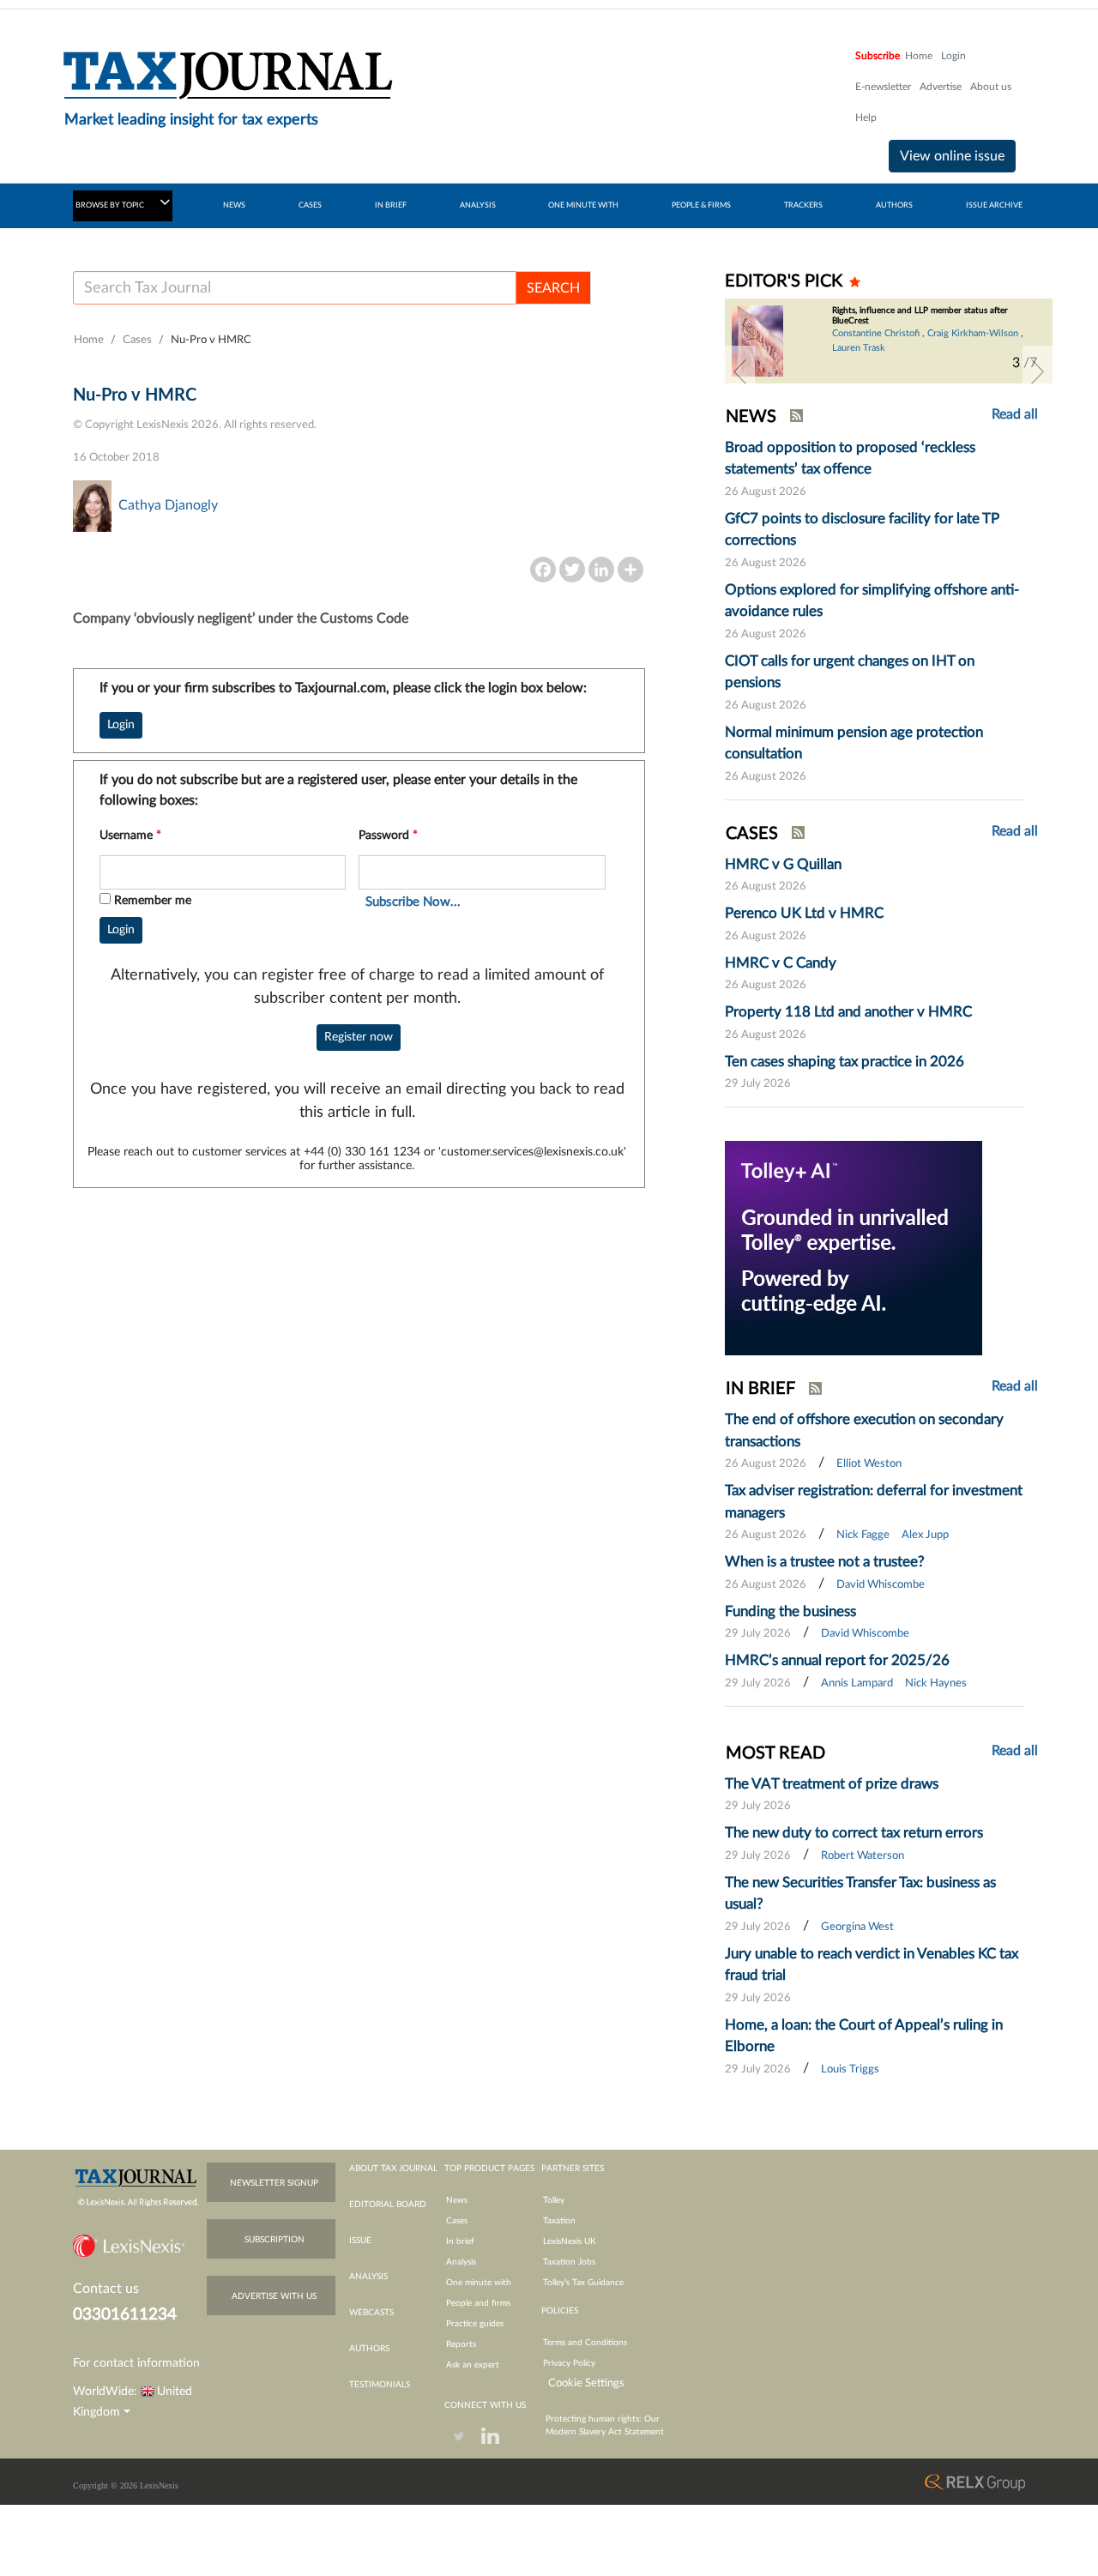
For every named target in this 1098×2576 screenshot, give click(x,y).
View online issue (952, 156)
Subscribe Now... (413, 902)
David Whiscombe (881, 1585)
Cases (137, 340)
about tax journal (393, 2169)
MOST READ (775, 1753)
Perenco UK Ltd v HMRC (804, 913)
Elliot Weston (869, 1464)
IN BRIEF (391, 205)
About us (991, 87)
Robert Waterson (863, 1856)
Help (866, 118)
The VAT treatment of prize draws (832, 1784)
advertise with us (274, 2296)
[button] (740, 371)
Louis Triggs (850, 2069)
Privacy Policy (569, 2363)
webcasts (371, 2313)
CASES (310, 205)
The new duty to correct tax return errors (854, 1833)
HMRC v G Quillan (783, 864)
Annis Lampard (857, 1683)
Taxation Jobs (569, 2262)
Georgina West (857, 1927)
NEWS (234, 205)
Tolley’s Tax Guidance (583, 2283)
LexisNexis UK (570, 2241)
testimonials (380, 2385)
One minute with (479, 2283)
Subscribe (878, 56)
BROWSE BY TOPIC (111, 205)
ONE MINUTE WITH (583, 205)
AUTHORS (894, 205)
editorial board (388, 2205)
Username (130, 836)
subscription (274, 2240)
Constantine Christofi (876, 333)
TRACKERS (803, 205)
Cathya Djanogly (168, 505)
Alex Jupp (925, 1535)
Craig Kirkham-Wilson (973, 333)
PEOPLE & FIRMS (701, 205)
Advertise (941, 87)
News (457, 2200)
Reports (461, 2344)
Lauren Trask (859, 348)
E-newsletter (883, 87)
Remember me (153, 901)
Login (953, 56)
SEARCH (553, 288)
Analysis (461, 2262)
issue (360, 2241)
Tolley (554, 2200)
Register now (359, 1037)
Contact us (106, 2289)
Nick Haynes (936, 1683)
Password (388, 836)
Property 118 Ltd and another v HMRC (848, 1012)
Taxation (559, 2221)
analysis (368, 2277)
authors (369, 2349)
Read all (1015, 414)
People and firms (478, 2303)
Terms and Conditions (585, 2343)
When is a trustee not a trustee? (825, 1562)
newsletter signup (274, 2183)
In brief (460, 2241)
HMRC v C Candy (781, 963)
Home (919, 56)
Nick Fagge (863, 1535)
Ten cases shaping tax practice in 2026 (845, 1062)
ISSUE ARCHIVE (994, 205)
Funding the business (790, 1611)
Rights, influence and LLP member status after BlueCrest (920, 316)
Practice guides (475, 2324)
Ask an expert (473, 2365)
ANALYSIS (478, 205)
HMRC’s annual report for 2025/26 (837, 1660)
